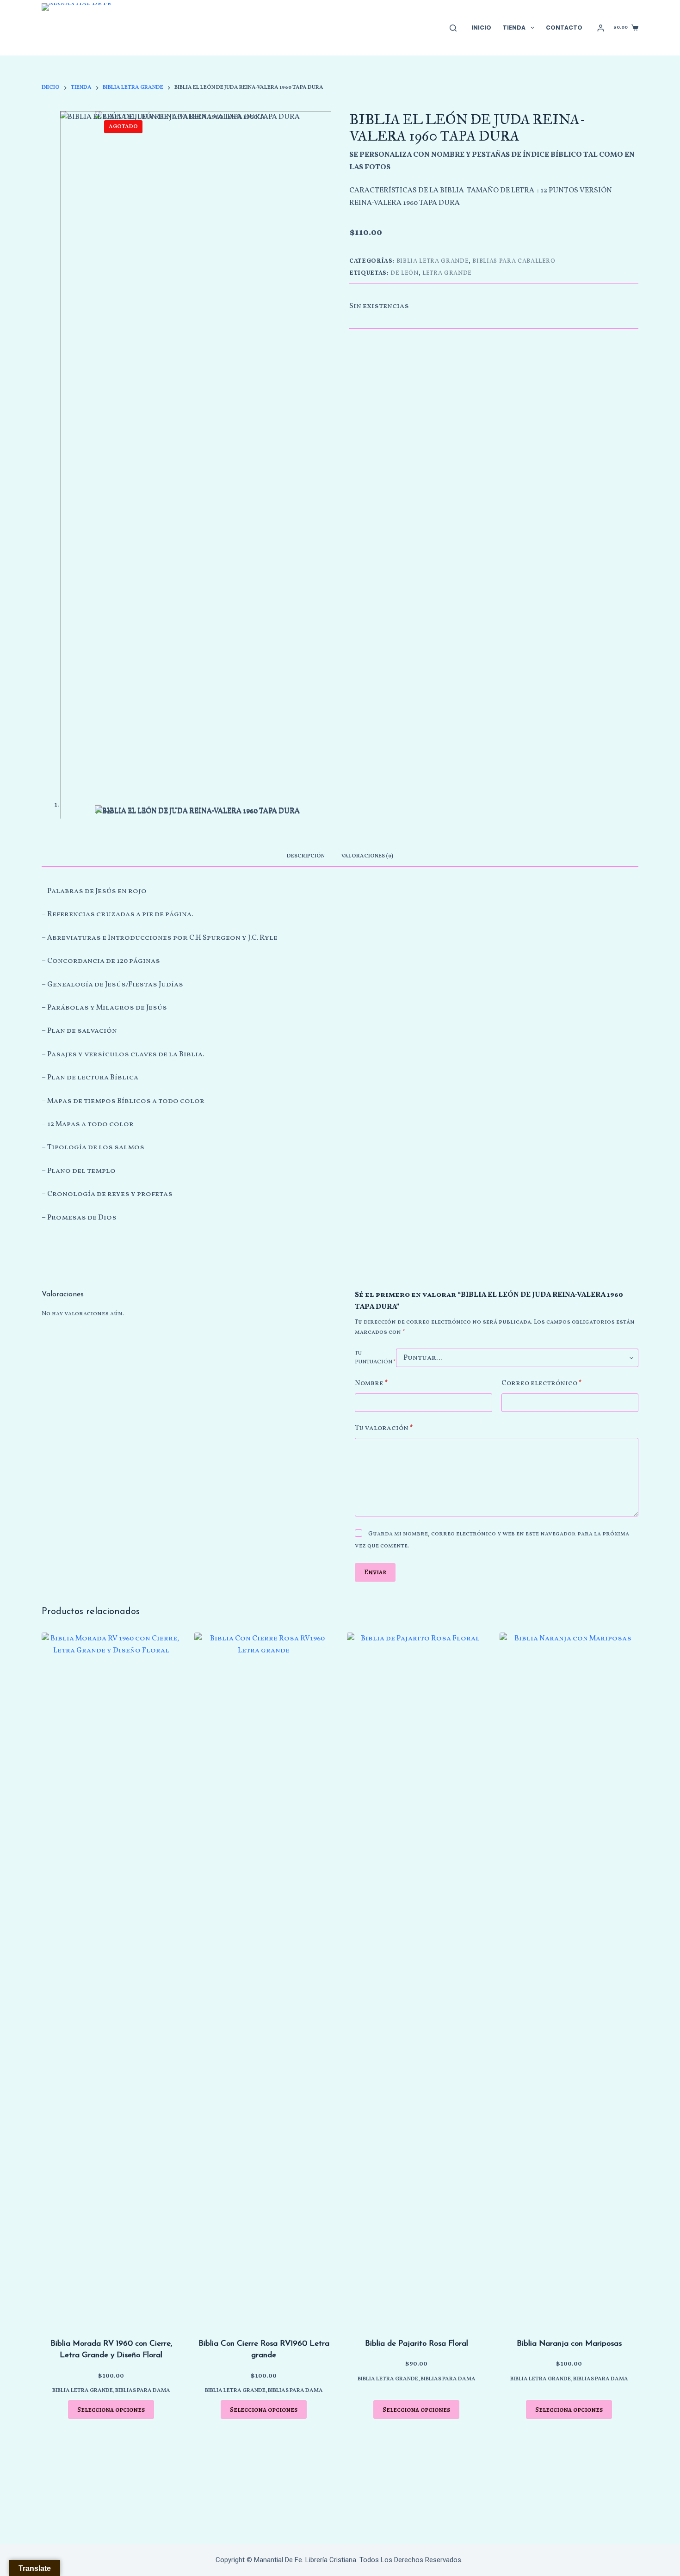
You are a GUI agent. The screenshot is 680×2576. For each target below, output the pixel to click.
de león (405, 273)
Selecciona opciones (111, 2410)
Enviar (375, 1572)
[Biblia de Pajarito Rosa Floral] (416, 1979)
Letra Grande (447, 273)
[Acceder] (601, 28)
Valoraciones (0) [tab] (367, 856)
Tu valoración (384, 1428)
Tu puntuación (375, 1358)
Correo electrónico (542, 1384)
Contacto (564, 28)
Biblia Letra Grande (433, 261)
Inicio (481, 28)
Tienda (514, 28)
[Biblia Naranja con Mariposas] (569, 1979)
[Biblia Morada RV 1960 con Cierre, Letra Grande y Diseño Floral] (111, 1979)
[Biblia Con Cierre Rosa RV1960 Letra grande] (264, 1979)
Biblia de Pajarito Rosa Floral (417, 2344)
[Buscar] (453, 28)
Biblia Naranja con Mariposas (569, 2344)
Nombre (371, 1384)
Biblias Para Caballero (514, 261)
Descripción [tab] (306, 856)
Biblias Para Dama (143, 2391)
